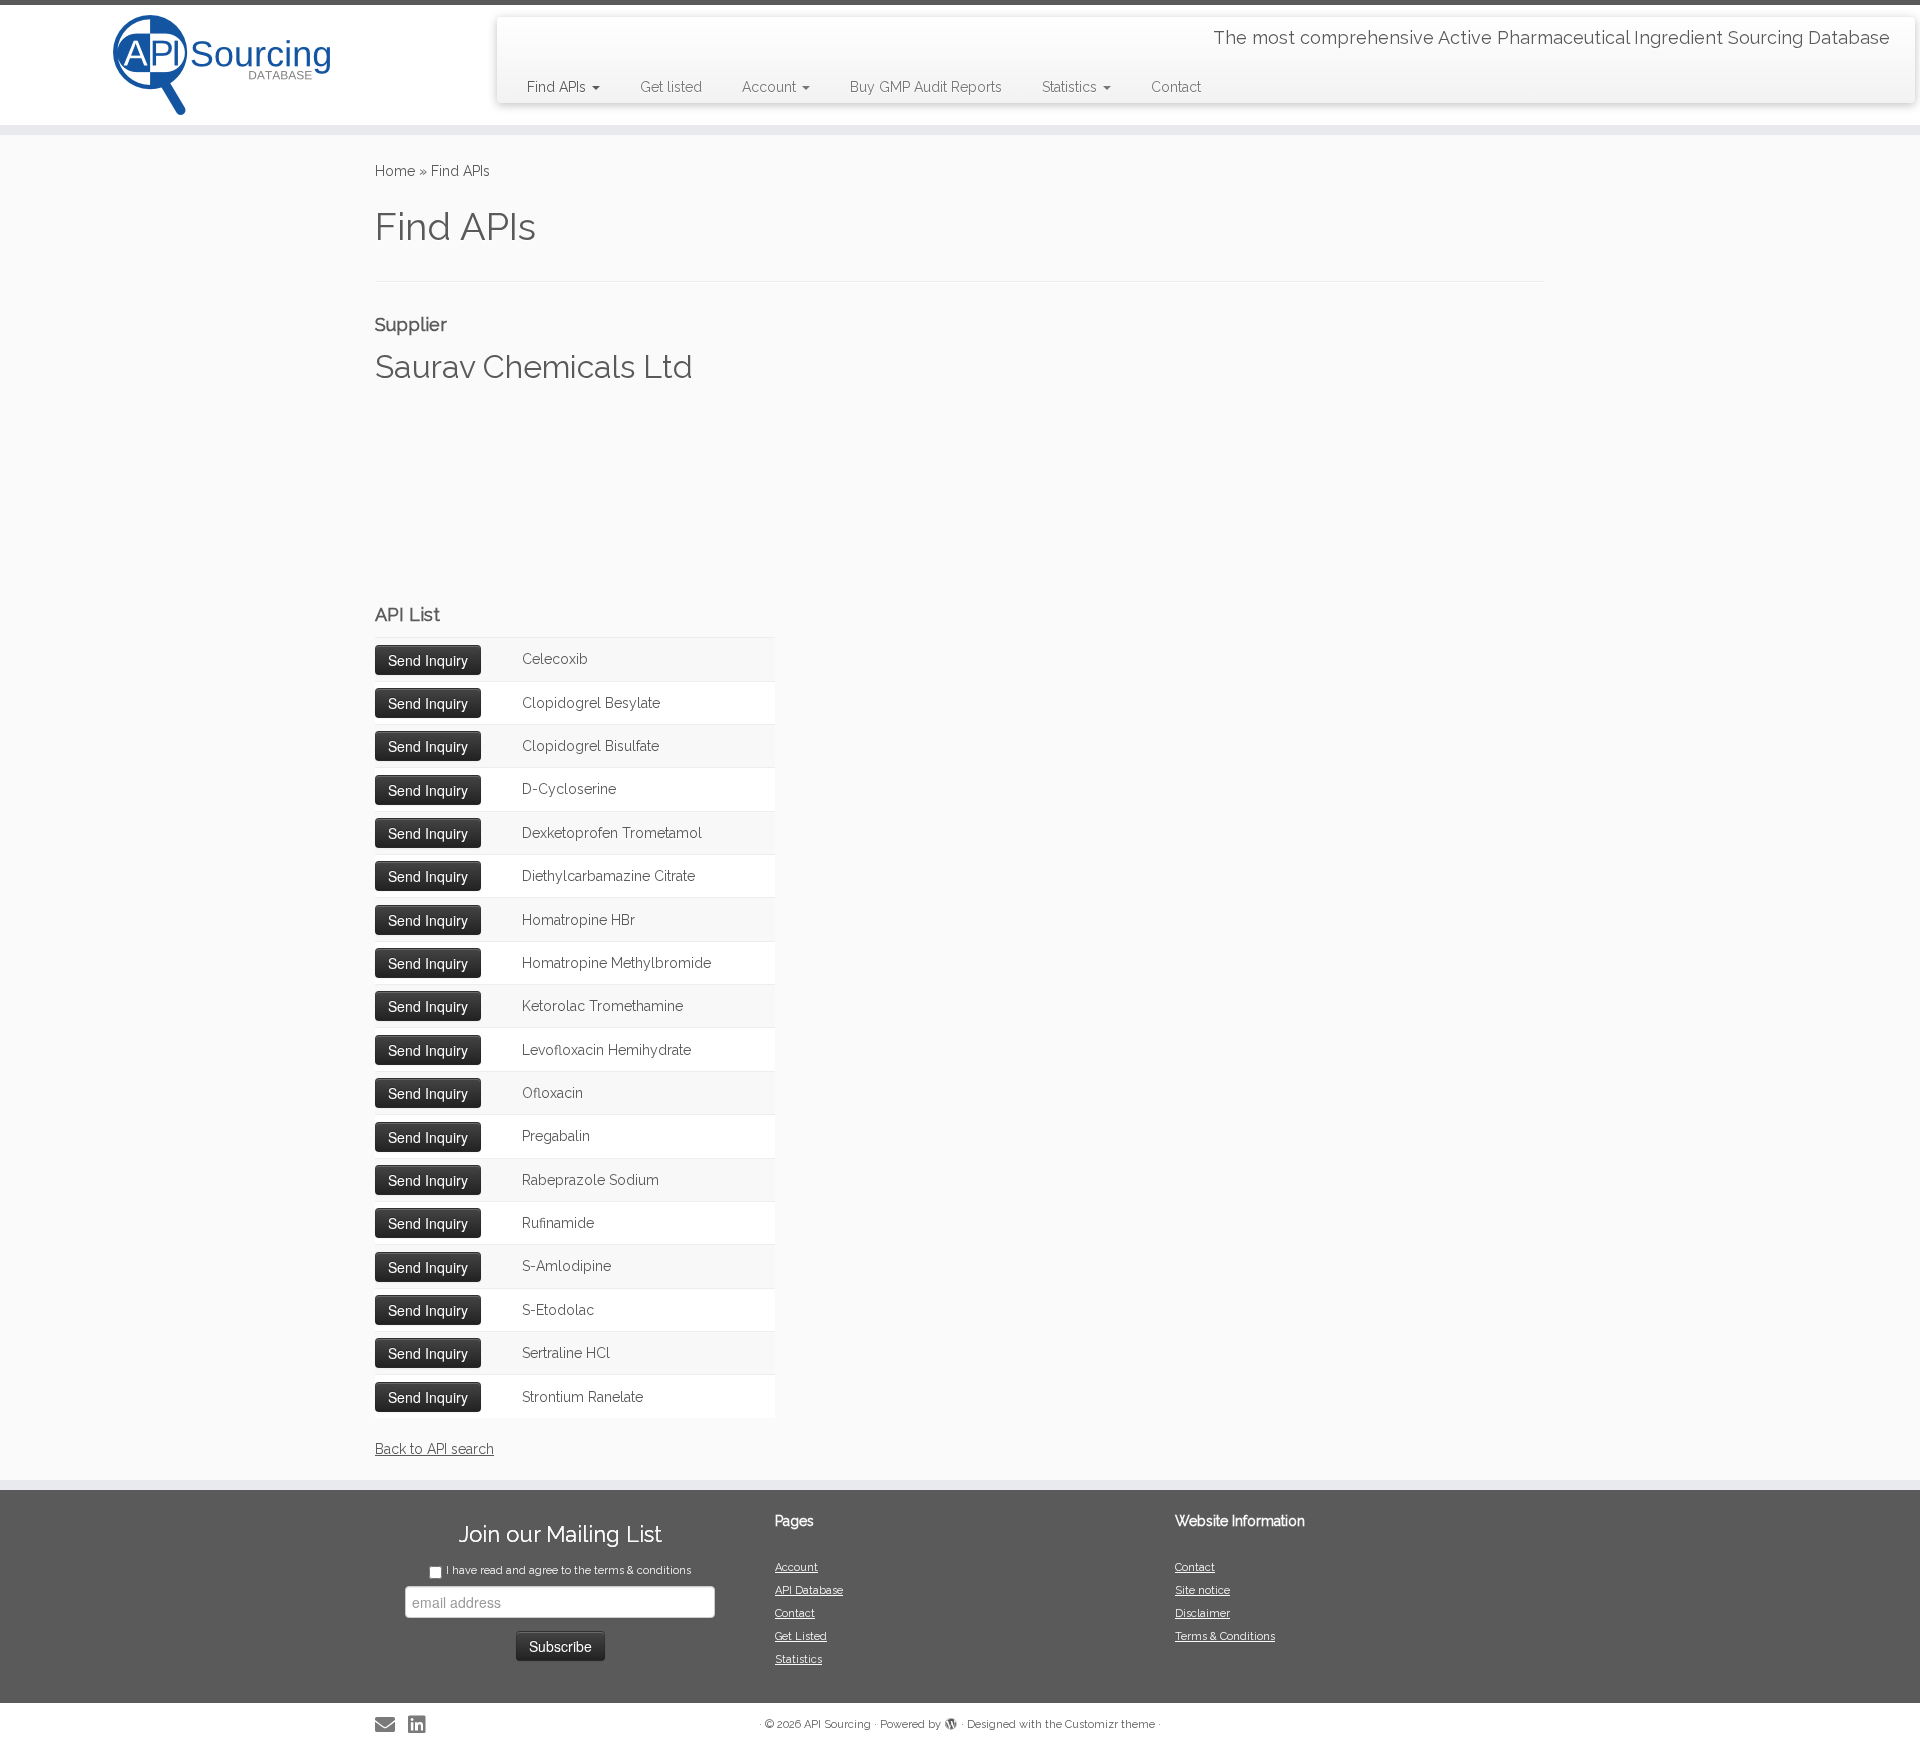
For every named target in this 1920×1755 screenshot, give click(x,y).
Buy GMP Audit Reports (926, 87)
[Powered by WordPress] (951, 1721)
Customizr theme (1110, 1724)
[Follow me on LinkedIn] (423, 1725)
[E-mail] (391, 1725)
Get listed (671, 87)
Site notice (1202, 1590)
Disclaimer (1202, 1613)
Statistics (1071, 87)
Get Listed (801, 1636)
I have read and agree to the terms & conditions (568, 1570)
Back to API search (434, 1449)
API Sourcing (837, 1724)
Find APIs (558, 87)
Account (771, 87)
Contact (1176, 87)
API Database (809, 1590)
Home (395, 171)
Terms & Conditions (1225, 1636)
